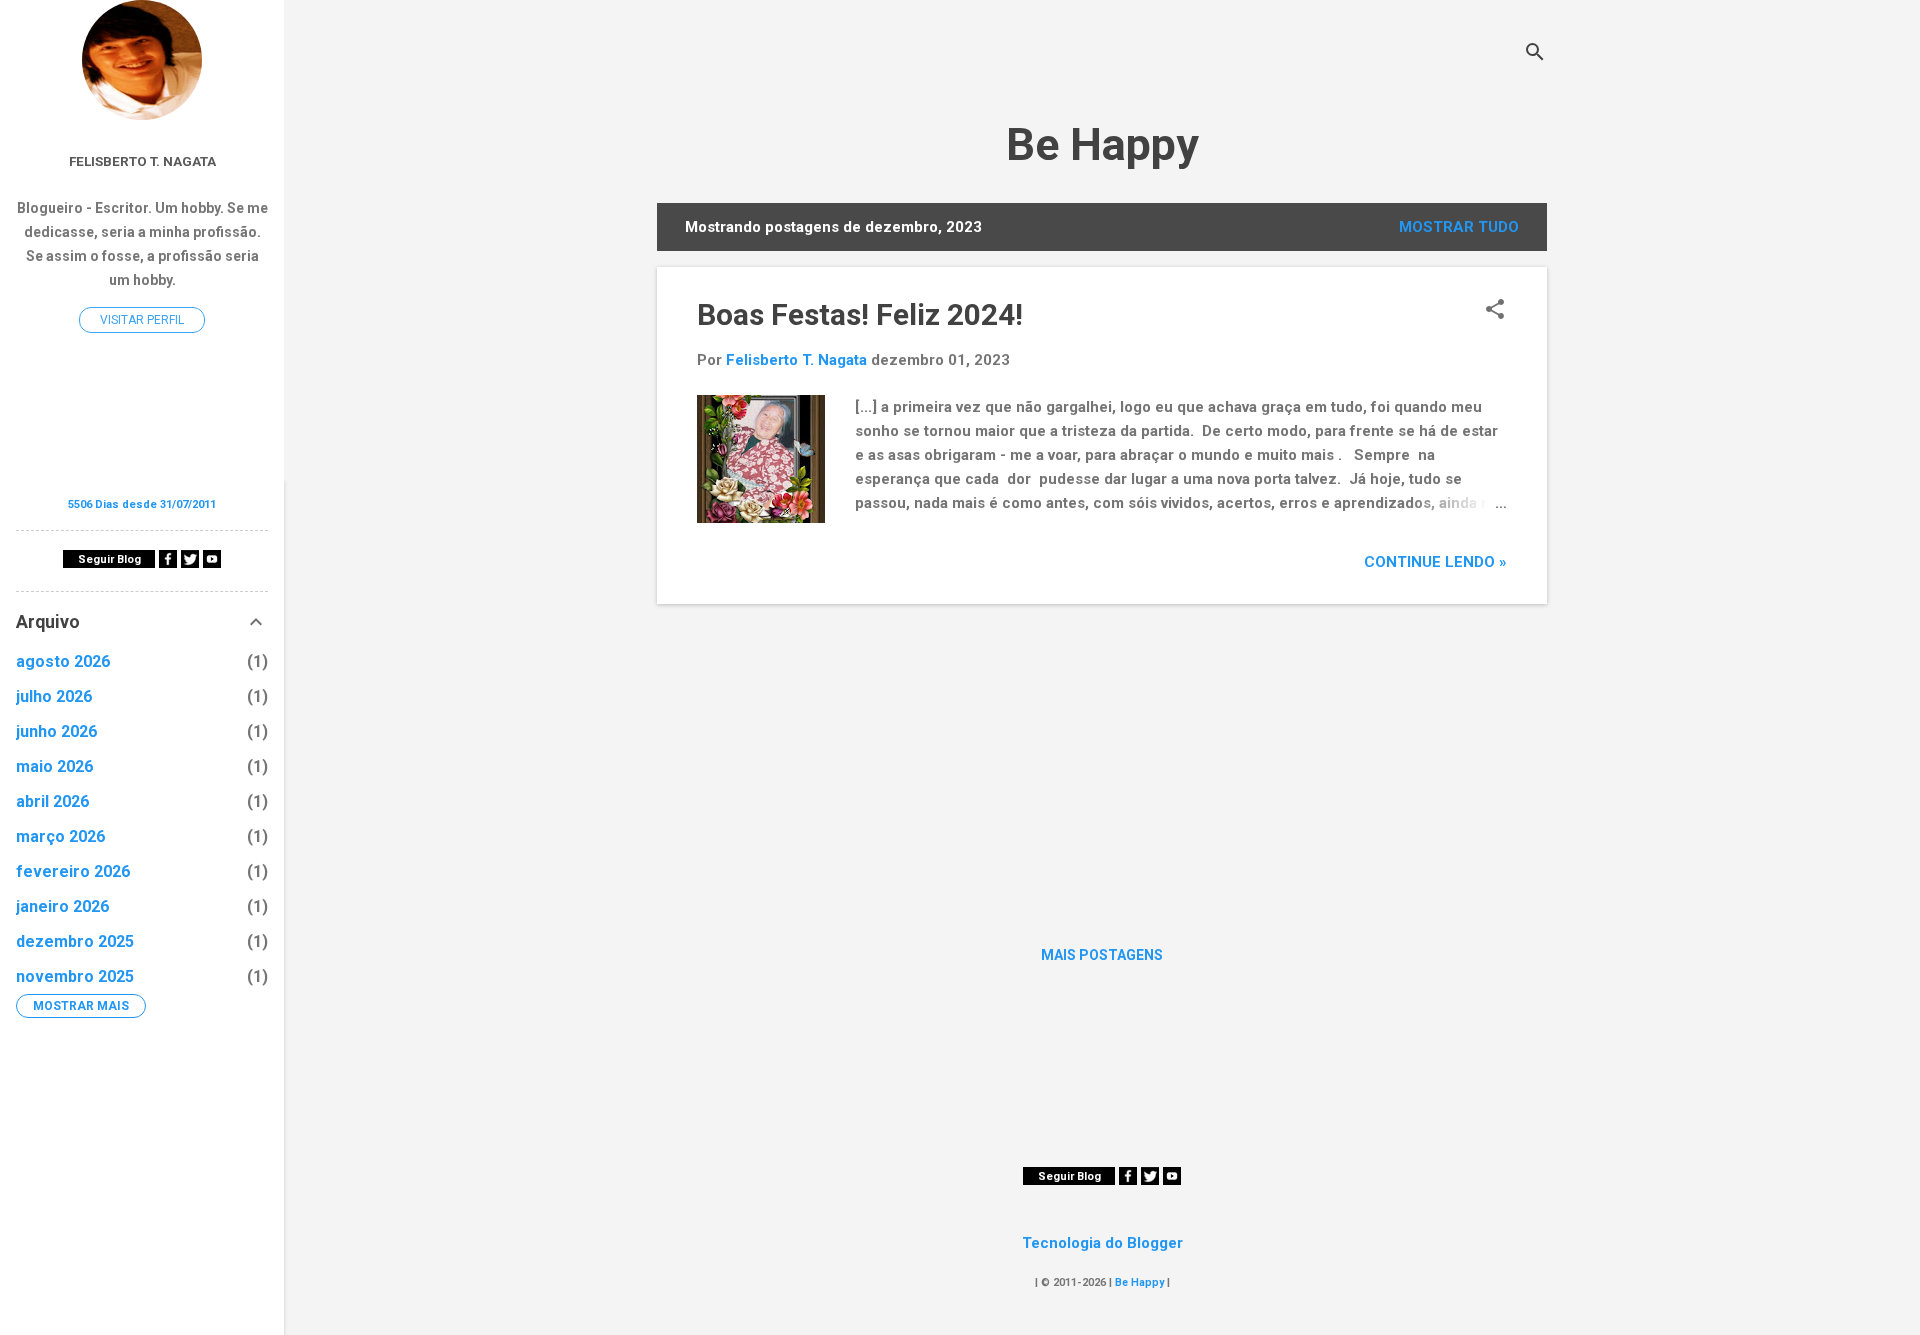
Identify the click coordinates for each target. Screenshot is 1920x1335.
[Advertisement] (1102, 760)
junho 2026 (56, 731)
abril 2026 (52, 801)
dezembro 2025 (75, 941)
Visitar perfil (142, 320)
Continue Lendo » (1435, 562)
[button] (1495, 311)
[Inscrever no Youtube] (1172, 1180)
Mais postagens (1102, 955)
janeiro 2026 (62, 906)
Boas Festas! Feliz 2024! (860, 314)
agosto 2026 (63, 661)
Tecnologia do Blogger (1102, 1243)
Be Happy (1102, 144)
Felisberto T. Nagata (142, 161)
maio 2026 (54, 766)
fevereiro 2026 (73, 871)
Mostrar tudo (1459, 227)
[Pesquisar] (1535, 54)
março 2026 (60, 836)
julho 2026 (54, 696)
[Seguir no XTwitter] (1150, 1180)
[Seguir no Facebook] (1128, 1180)
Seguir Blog (1069, 1176)
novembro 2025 (75, 976)
